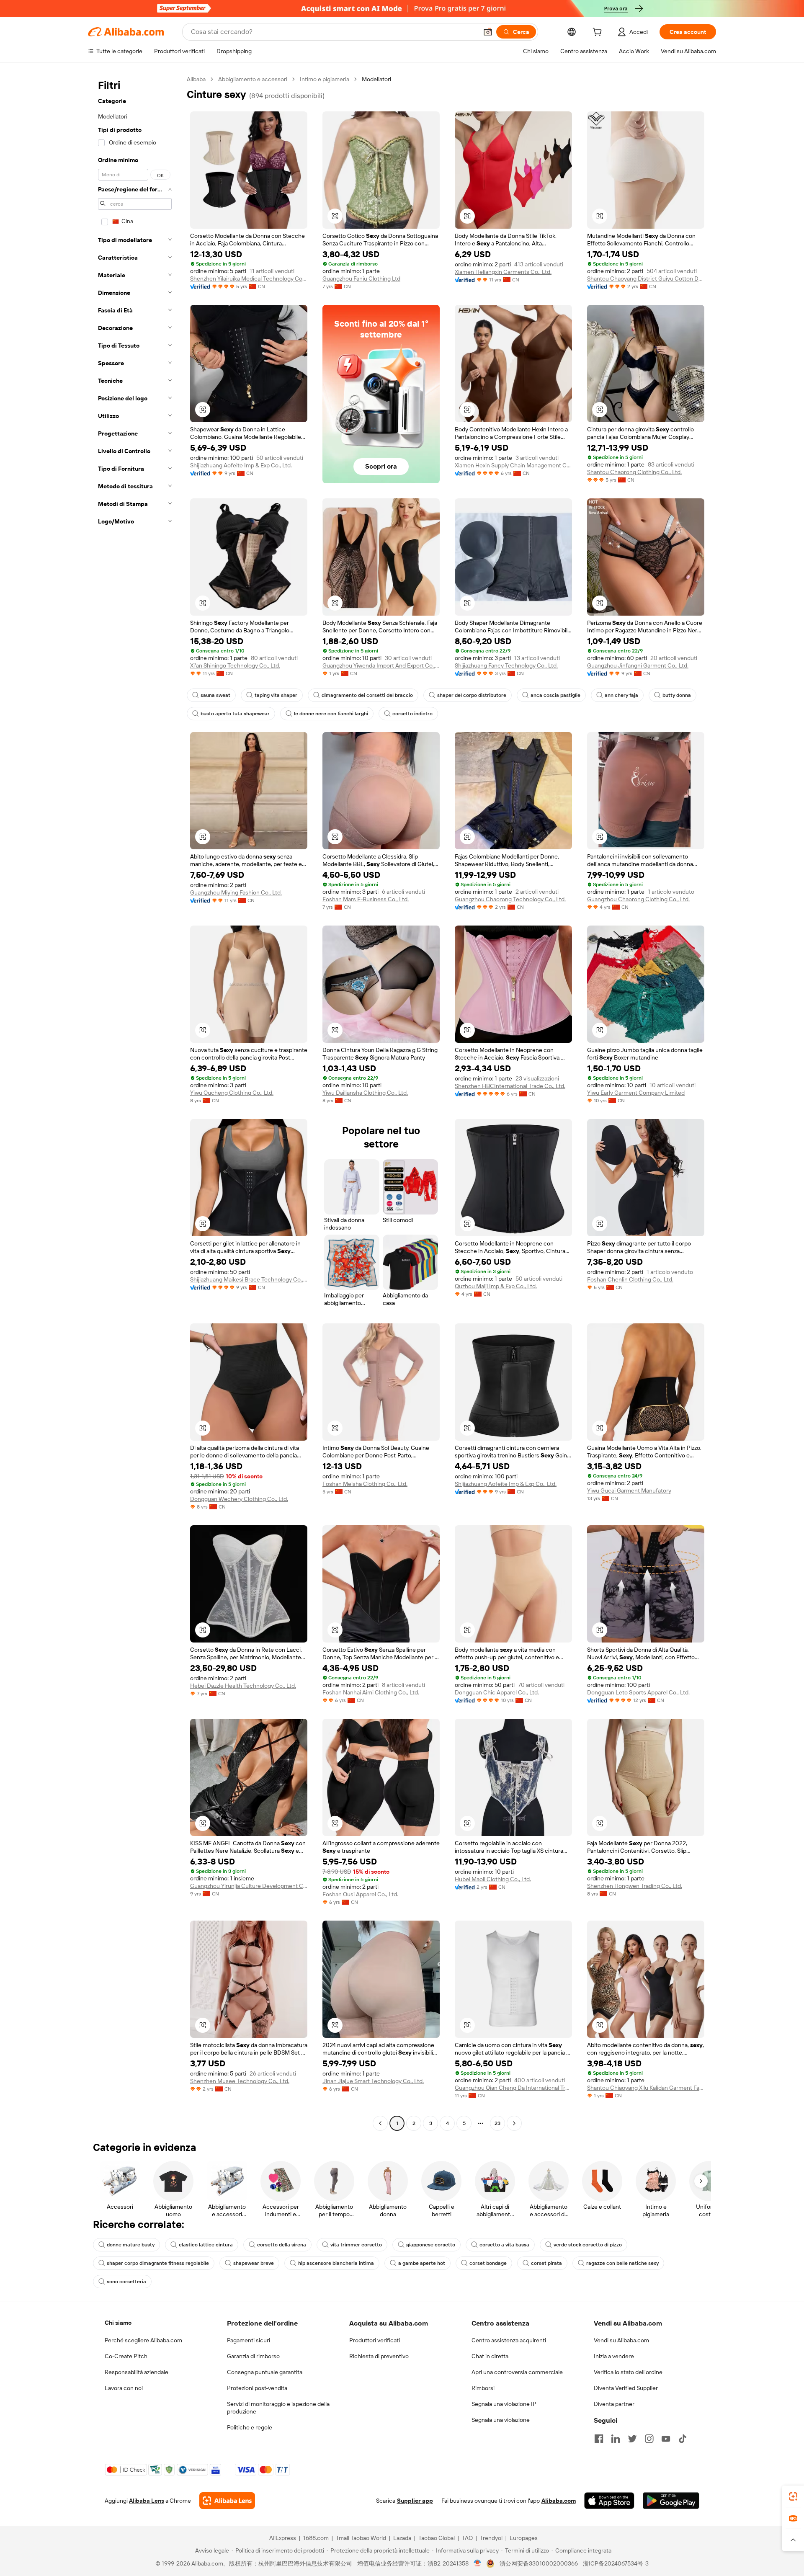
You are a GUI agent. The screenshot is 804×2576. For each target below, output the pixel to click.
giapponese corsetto (431, 2245)
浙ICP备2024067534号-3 (616, 2563)
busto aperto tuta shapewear (235, 714)
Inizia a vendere (614, 2356)
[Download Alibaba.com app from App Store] (609, 2501)
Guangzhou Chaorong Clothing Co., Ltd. (638, 899)
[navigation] (135, 1102)
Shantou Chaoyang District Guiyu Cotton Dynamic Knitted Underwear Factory (646, 278)
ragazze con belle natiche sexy (622, 2263)
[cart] (599, 33)
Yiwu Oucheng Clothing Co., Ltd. (232, 1093)
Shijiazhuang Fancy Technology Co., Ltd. (506, 665)
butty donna (677, 695)
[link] (793, 2496)
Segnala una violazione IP (504, 2404)
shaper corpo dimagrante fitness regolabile (158, 2263)
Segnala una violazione (501, 2420)
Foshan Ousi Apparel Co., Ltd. (360, 1894)
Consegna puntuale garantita (265, 2372)
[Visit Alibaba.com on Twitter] (632, 2439)
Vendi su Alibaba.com (621, 2340)
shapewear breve (254, 2263)
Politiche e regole (250, 2427)
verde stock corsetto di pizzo (588, 2245)
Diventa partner (614, 2404)
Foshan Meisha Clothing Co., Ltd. (365, 1484)
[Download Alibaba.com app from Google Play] (671, 2501)
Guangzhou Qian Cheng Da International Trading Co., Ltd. (513, 2088)
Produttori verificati (375, 2340)
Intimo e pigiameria (325, 79)
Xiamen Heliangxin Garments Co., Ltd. (503, 272)
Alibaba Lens (147, 2501)
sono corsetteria (126, 2282)
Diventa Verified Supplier (626, 2388)
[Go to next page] (514, 2123)
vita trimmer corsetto (356, 2245)
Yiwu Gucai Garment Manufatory (629, 1490)
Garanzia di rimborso (253, 2356)
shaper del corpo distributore (472, 695)
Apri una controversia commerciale (517, 2372)
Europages (524, 2538)
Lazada (402, 2538)
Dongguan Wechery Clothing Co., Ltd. (239, 1499)
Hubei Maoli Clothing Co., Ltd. (493, 1879)
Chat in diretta (490, 2356)
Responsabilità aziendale (137, 2372)
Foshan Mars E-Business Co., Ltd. (366, 899)
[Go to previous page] (380, 2123)
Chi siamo (118, 2323)
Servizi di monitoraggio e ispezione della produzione (278, 2408)
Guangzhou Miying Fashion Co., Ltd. (236, 892)
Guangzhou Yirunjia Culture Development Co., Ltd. (249, 1886)
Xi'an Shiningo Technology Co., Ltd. (235, 665)
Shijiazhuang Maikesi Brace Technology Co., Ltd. (249, 1279)
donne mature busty (131, 2245)
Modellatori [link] (376, 79)
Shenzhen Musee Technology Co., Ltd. (240, 2081)
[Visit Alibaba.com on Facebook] (599, 2439)
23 (497, 2123)
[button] (488, 32)
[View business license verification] (478, 2563)
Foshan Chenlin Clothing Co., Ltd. (630, 1279)
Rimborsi (483, 2388)
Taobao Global (437, 2538)
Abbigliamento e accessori (253, 79)
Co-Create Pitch (126, 2356)
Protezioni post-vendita (257, 2388)
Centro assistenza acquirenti (509, 2340)
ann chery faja (621, 695)
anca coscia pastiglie (555, 695)
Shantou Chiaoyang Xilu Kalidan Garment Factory (646, 2088)
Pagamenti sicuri (249, 2340)
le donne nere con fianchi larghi (331, 714)
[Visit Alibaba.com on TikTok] (683, 2439)
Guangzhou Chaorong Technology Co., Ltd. (510, 899)
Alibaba (196, 79)
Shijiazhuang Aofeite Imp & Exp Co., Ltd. (241, 465)
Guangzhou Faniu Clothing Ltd (361, 278)
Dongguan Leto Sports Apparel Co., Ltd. (638, 1692)
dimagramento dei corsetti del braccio (367, 695)
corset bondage (488, 2263)
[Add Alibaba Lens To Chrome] (227, 2501)
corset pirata (546, 2263)
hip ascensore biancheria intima (336, 2263)
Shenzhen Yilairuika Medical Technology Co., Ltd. (249, 278)
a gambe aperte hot (422, 2263)
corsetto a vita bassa (504, 2245)
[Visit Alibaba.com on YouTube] (666, 2439)
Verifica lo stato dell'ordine (628, 2372)
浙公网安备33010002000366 (539, 2563)
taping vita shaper (276, 695)
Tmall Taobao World (361, 2538)
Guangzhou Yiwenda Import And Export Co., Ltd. (381, 665)
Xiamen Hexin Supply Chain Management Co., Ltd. (513, 465)
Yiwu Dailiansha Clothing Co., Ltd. (365, 1093)
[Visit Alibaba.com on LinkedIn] (616, 2439)
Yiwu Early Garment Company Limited (636, 1093)
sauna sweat (215, 695)
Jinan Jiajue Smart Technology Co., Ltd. (373, 2081)
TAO (467, 2538)
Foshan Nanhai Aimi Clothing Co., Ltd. (371, 1692)
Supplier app (415, 2501)
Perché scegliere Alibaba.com (143, 2340)
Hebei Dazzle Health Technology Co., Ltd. (243, 1686)
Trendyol (491, 2538)
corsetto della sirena (282, 2245)
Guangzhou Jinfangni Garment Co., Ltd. (638, 665)
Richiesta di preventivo (379, 2356)
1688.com (316, 2538)
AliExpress (283, 2538)
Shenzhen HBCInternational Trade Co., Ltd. (510, 1086)
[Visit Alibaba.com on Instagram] (649, 2439)
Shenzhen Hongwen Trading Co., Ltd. (635, 1886)
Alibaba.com (559, 2501)
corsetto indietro (412, 714)
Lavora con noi (124, 2388)
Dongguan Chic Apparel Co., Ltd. (497, 1692)
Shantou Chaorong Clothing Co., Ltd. (634, 472)
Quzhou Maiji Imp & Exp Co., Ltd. (496, 1286)
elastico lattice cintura (206, 2245)
